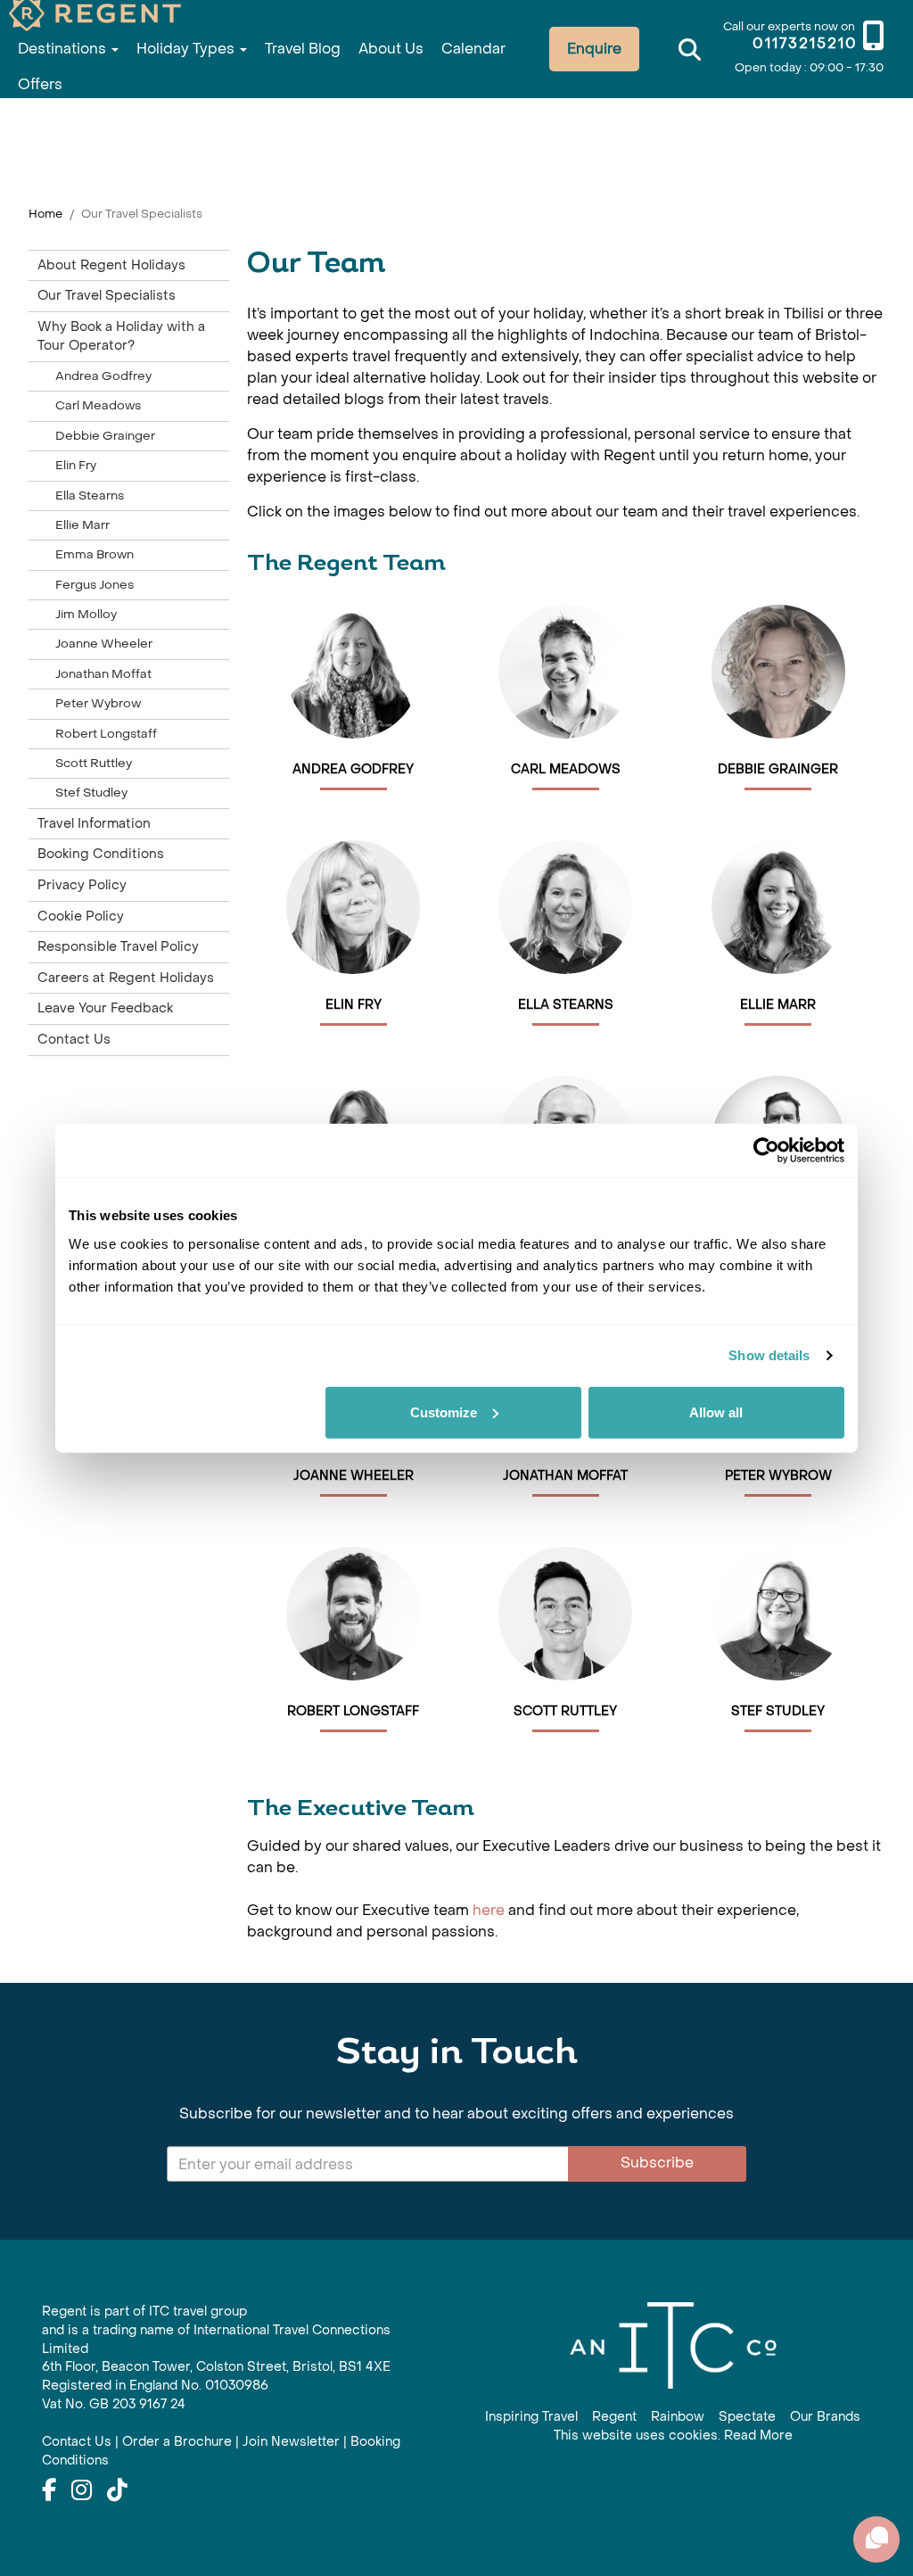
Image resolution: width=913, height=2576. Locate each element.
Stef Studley (91, 793)
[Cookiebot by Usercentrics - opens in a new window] (766, 1151)
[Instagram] (82, 2491)
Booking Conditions (101, 854)
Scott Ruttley (94, 763)
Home (45, 214)
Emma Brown (95, 554)
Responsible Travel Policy (118, 947)
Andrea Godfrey (103, 376)
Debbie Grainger (105, 436)
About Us (391, 49)
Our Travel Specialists (107, 296)
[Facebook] (49, 2491)
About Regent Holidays (111, 265)
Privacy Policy (82, 885)
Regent (614, 2417)
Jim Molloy (86, 614)
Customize (444, 1412)
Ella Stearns (90, 495)
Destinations (64, 49)
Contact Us (74, 1040)
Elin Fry (76, 465)
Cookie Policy (81, 916)
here (490, 1910)
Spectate (747, 2417)
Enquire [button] (594, 49)
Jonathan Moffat (103, 674)
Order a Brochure (177, 2442)
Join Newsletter (291, 2442)
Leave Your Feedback (105, 1008)
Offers (40, 84)
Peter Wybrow (98, 703)
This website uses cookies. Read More (673, 2436)
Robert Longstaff (106, 734)
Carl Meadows (98, 405)
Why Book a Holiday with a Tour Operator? (121, 337)
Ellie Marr (82, 525)
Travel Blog (303, 49)
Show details (769, 1355)
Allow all (716, 1412)
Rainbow (678, 2417)
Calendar (473, 49)
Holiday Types (187, 49)
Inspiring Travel (531, 2417)
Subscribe (657, 2163)
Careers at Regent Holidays (126, 978)
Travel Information (94, 824)
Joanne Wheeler (104, 644)
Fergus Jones (95, 585)
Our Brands (825, 2417)
